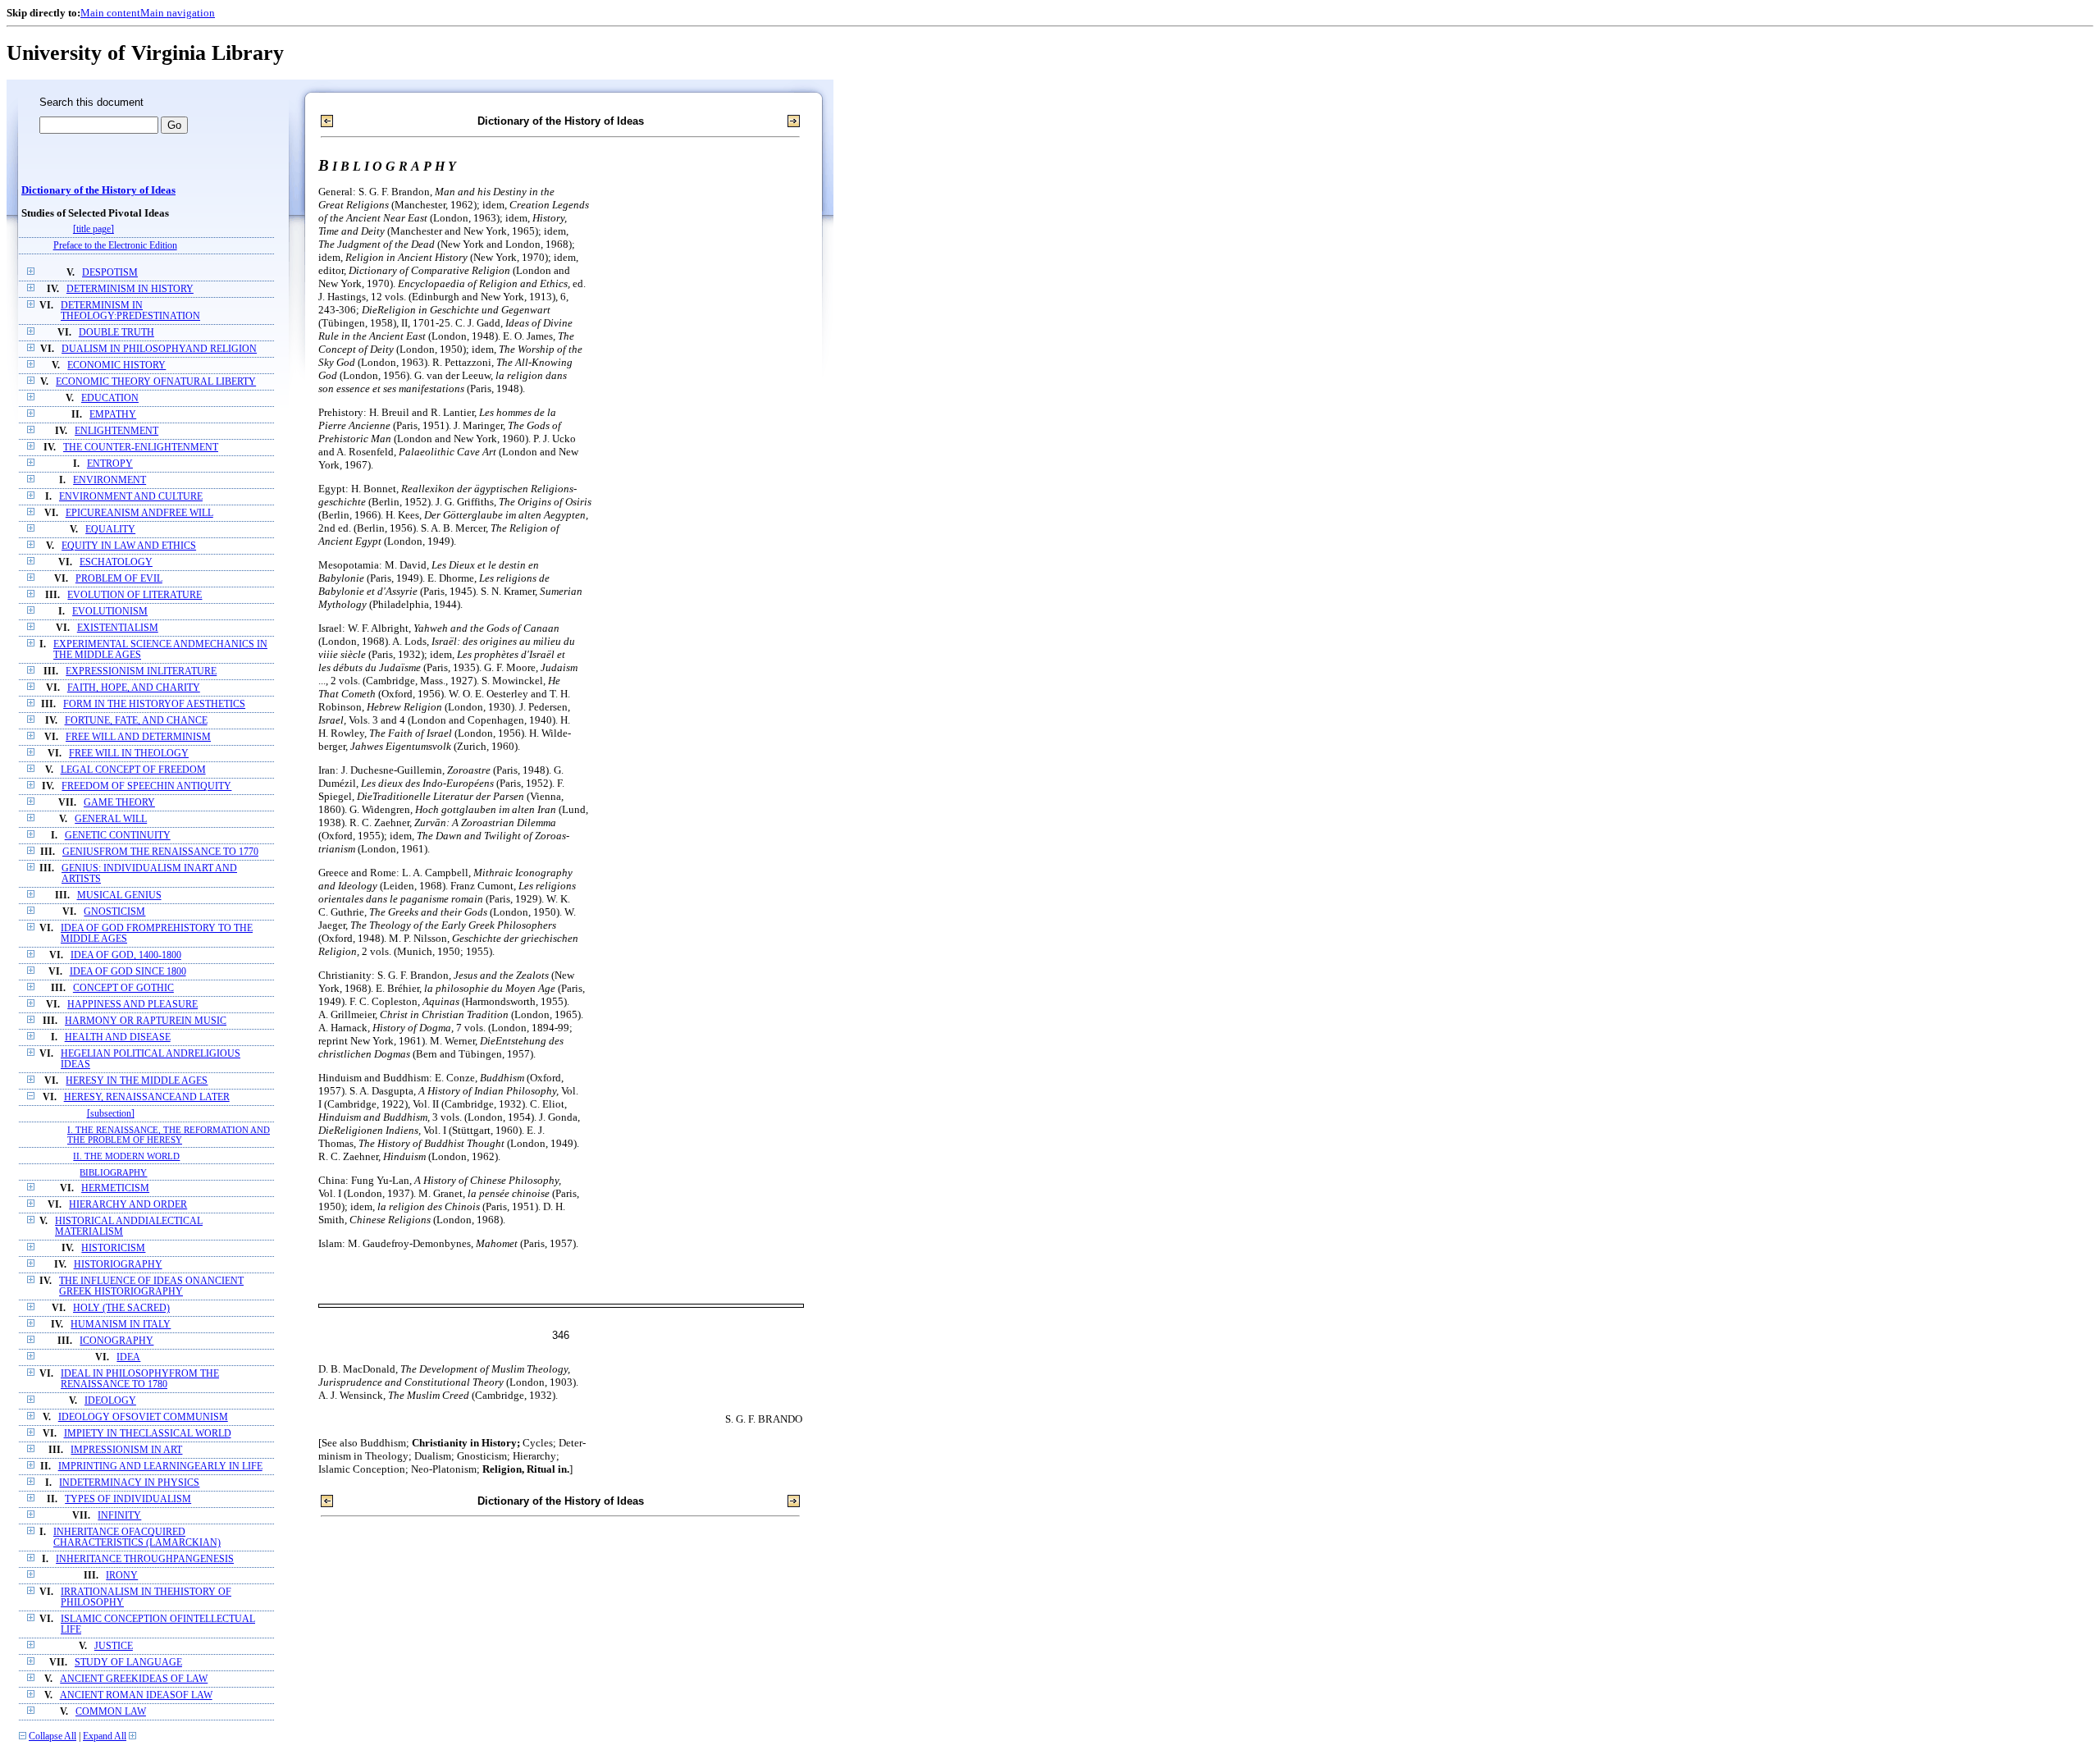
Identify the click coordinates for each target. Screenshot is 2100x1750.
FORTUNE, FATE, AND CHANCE (136, 721)
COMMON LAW (111, 1712)
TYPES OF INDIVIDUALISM (128, 1499)
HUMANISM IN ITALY (121, 1325)
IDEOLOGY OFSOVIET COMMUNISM (143, 1417)
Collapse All (52, 1736)
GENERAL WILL (111, 819)
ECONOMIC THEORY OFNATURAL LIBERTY (156, 382)
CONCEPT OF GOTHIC (123, 988)
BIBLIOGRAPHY (113, 1172)
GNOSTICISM (114, 912)
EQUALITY (110, 530)
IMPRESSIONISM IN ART (126, 1450)
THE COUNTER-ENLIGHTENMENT (141, 448)
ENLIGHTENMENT (116, 431)
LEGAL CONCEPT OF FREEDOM (133, 770)
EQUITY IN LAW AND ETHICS (129, 546)
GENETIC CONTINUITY (118, 836)
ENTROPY (110, 464)
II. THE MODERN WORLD (126, 1156)
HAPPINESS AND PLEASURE (132, 1005)
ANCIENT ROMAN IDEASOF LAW (136, 1695)
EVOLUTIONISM (110, 612)
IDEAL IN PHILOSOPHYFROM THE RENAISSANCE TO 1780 (140, 1379)
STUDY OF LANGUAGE (128, 1663)
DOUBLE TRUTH (116, 333)
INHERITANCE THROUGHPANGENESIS (145, 1559)
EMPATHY (113, 415)
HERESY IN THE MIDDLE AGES (137, 1081)
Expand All (105, 1736)
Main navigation (178, 13)
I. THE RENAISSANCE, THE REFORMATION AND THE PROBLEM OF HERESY (169, 1135)
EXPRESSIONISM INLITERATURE (141, 672)
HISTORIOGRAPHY (118, 1265)
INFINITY (119, 1516)
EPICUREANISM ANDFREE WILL (139, 513)
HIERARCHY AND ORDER (128, 1205)
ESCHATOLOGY (116, 562)
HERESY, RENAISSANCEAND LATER (147, 1097)
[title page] (94, 229)
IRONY (122, 1576)
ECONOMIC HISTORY (116, 366)
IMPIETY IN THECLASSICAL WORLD (148, 1434)
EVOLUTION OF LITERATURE (135, 595)
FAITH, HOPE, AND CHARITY (134, 688)
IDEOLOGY (110, 1401)
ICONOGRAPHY (116, 1341)
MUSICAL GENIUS (119, 896)
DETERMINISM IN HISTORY (130, 289)
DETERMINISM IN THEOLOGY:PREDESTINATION (130, 311)
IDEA (128, 1357)
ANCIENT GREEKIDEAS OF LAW (134, 1679)
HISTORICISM (113, 1248)
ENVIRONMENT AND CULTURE (131, 497)
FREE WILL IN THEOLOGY (129, 754)
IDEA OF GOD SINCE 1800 (128, 972)
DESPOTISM (110, 273)
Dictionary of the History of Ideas (98, 190)
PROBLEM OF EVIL (119, 579)
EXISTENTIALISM (118, 628)
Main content (110, 13)
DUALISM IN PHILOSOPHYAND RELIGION (159, 349)
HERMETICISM (115, 1188)
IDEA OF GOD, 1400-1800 (126, 955)
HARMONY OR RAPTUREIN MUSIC (146, 1021)
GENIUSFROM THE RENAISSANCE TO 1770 (160, 852)
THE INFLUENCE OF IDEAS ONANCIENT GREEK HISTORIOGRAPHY (151, 1286)
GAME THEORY (119, 803)
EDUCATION (110, 398)
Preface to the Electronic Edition (115, 246)
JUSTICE (114, 1646)
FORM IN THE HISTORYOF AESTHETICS (154, 704)
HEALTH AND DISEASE (118, 1037)
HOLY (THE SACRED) (121, 1308)
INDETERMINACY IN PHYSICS (129, 1483)
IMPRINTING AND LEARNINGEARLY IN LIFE (160, 1467)
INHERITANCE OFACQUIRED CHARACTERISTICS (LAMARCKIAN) (137, 1538)
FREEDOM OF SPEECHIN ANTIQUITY (146, 786)
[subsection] (111, 1114)
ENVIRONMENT (110, 480)
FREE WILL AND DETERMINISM (138, 737)
